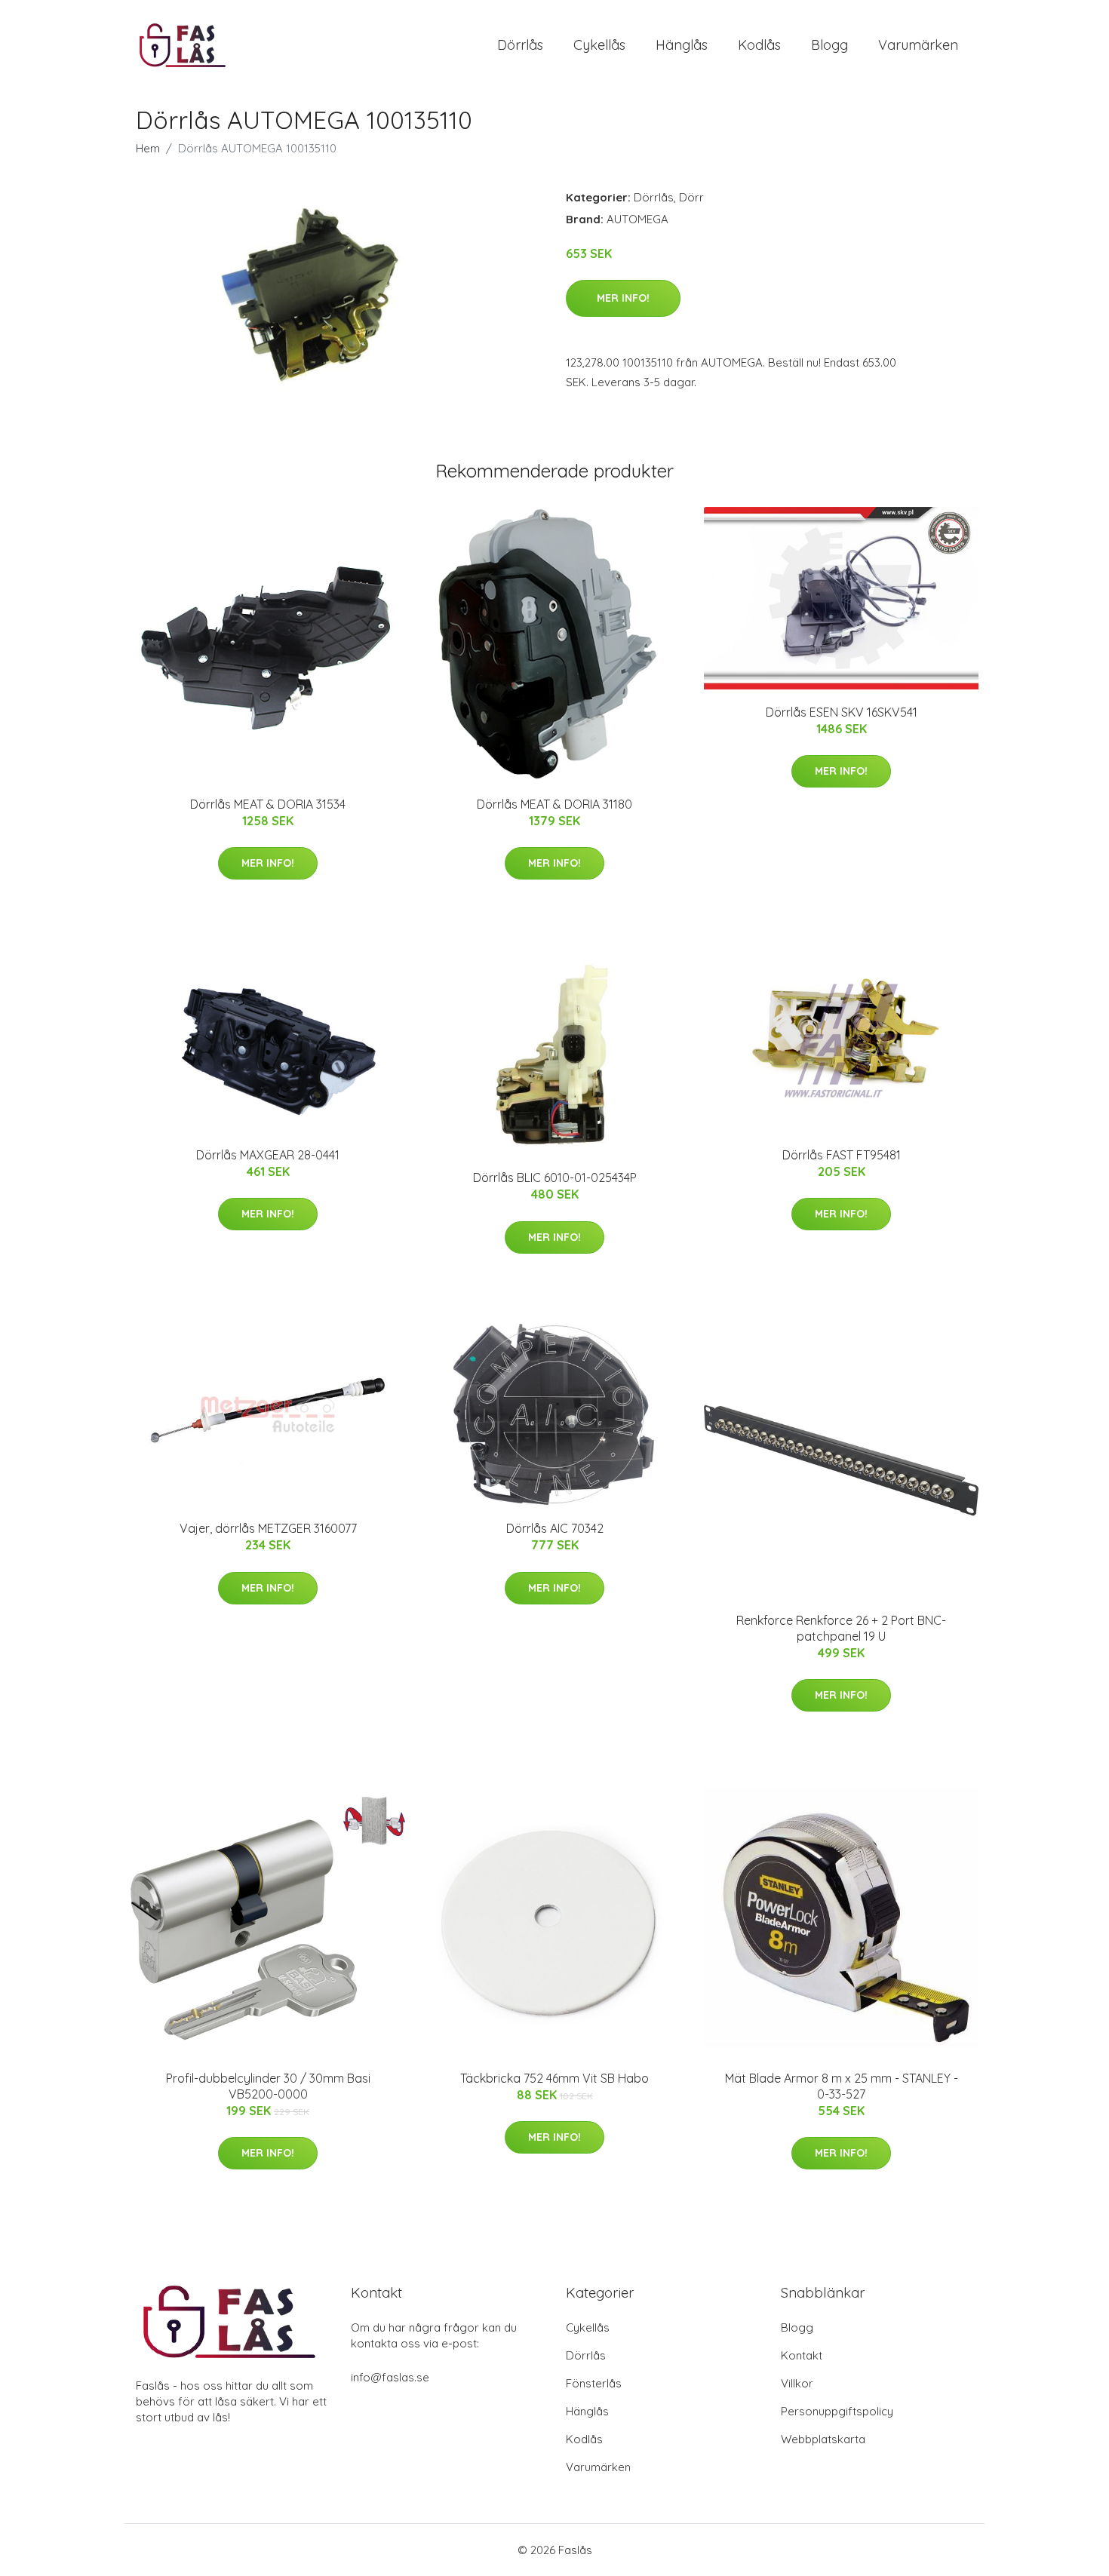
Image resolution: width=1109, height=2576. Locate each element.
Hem (148, 148)
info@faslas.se (390, 2377)
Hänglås (682, 45)
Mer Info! (623, 298)
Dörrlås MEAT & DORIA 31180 (554, 804)
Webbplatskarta (823, 2439)
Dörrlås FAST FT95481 (842, 1155)
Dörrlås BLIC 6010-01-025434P (555, 1177)
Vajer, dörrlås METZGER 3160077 (268, 1528)
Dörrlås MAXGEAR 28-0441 (268, 1155)
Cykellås (599, 45)
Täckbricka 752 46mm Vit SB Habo (554, 2078)
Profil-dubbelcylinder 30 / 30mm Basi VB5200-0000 (268, 2086)
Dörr (691, 197)
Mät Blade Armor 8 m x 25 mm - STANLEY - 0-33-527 (842, 2086)
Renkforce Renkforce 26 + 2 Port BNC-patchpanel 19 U (841, 1628)
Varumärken (918, 45)
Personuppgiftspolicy (837, 2411)
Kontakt (802, 2355)
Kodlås (759, 45)
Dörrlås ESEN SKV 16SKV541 (842, 712)
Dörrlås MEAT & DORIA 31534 (268, 804)
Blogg (829, 45)
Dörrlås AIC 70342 (555, 1528)
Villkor (797, 2383)
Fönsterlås (594, 2383)
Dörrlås (520, 45)
